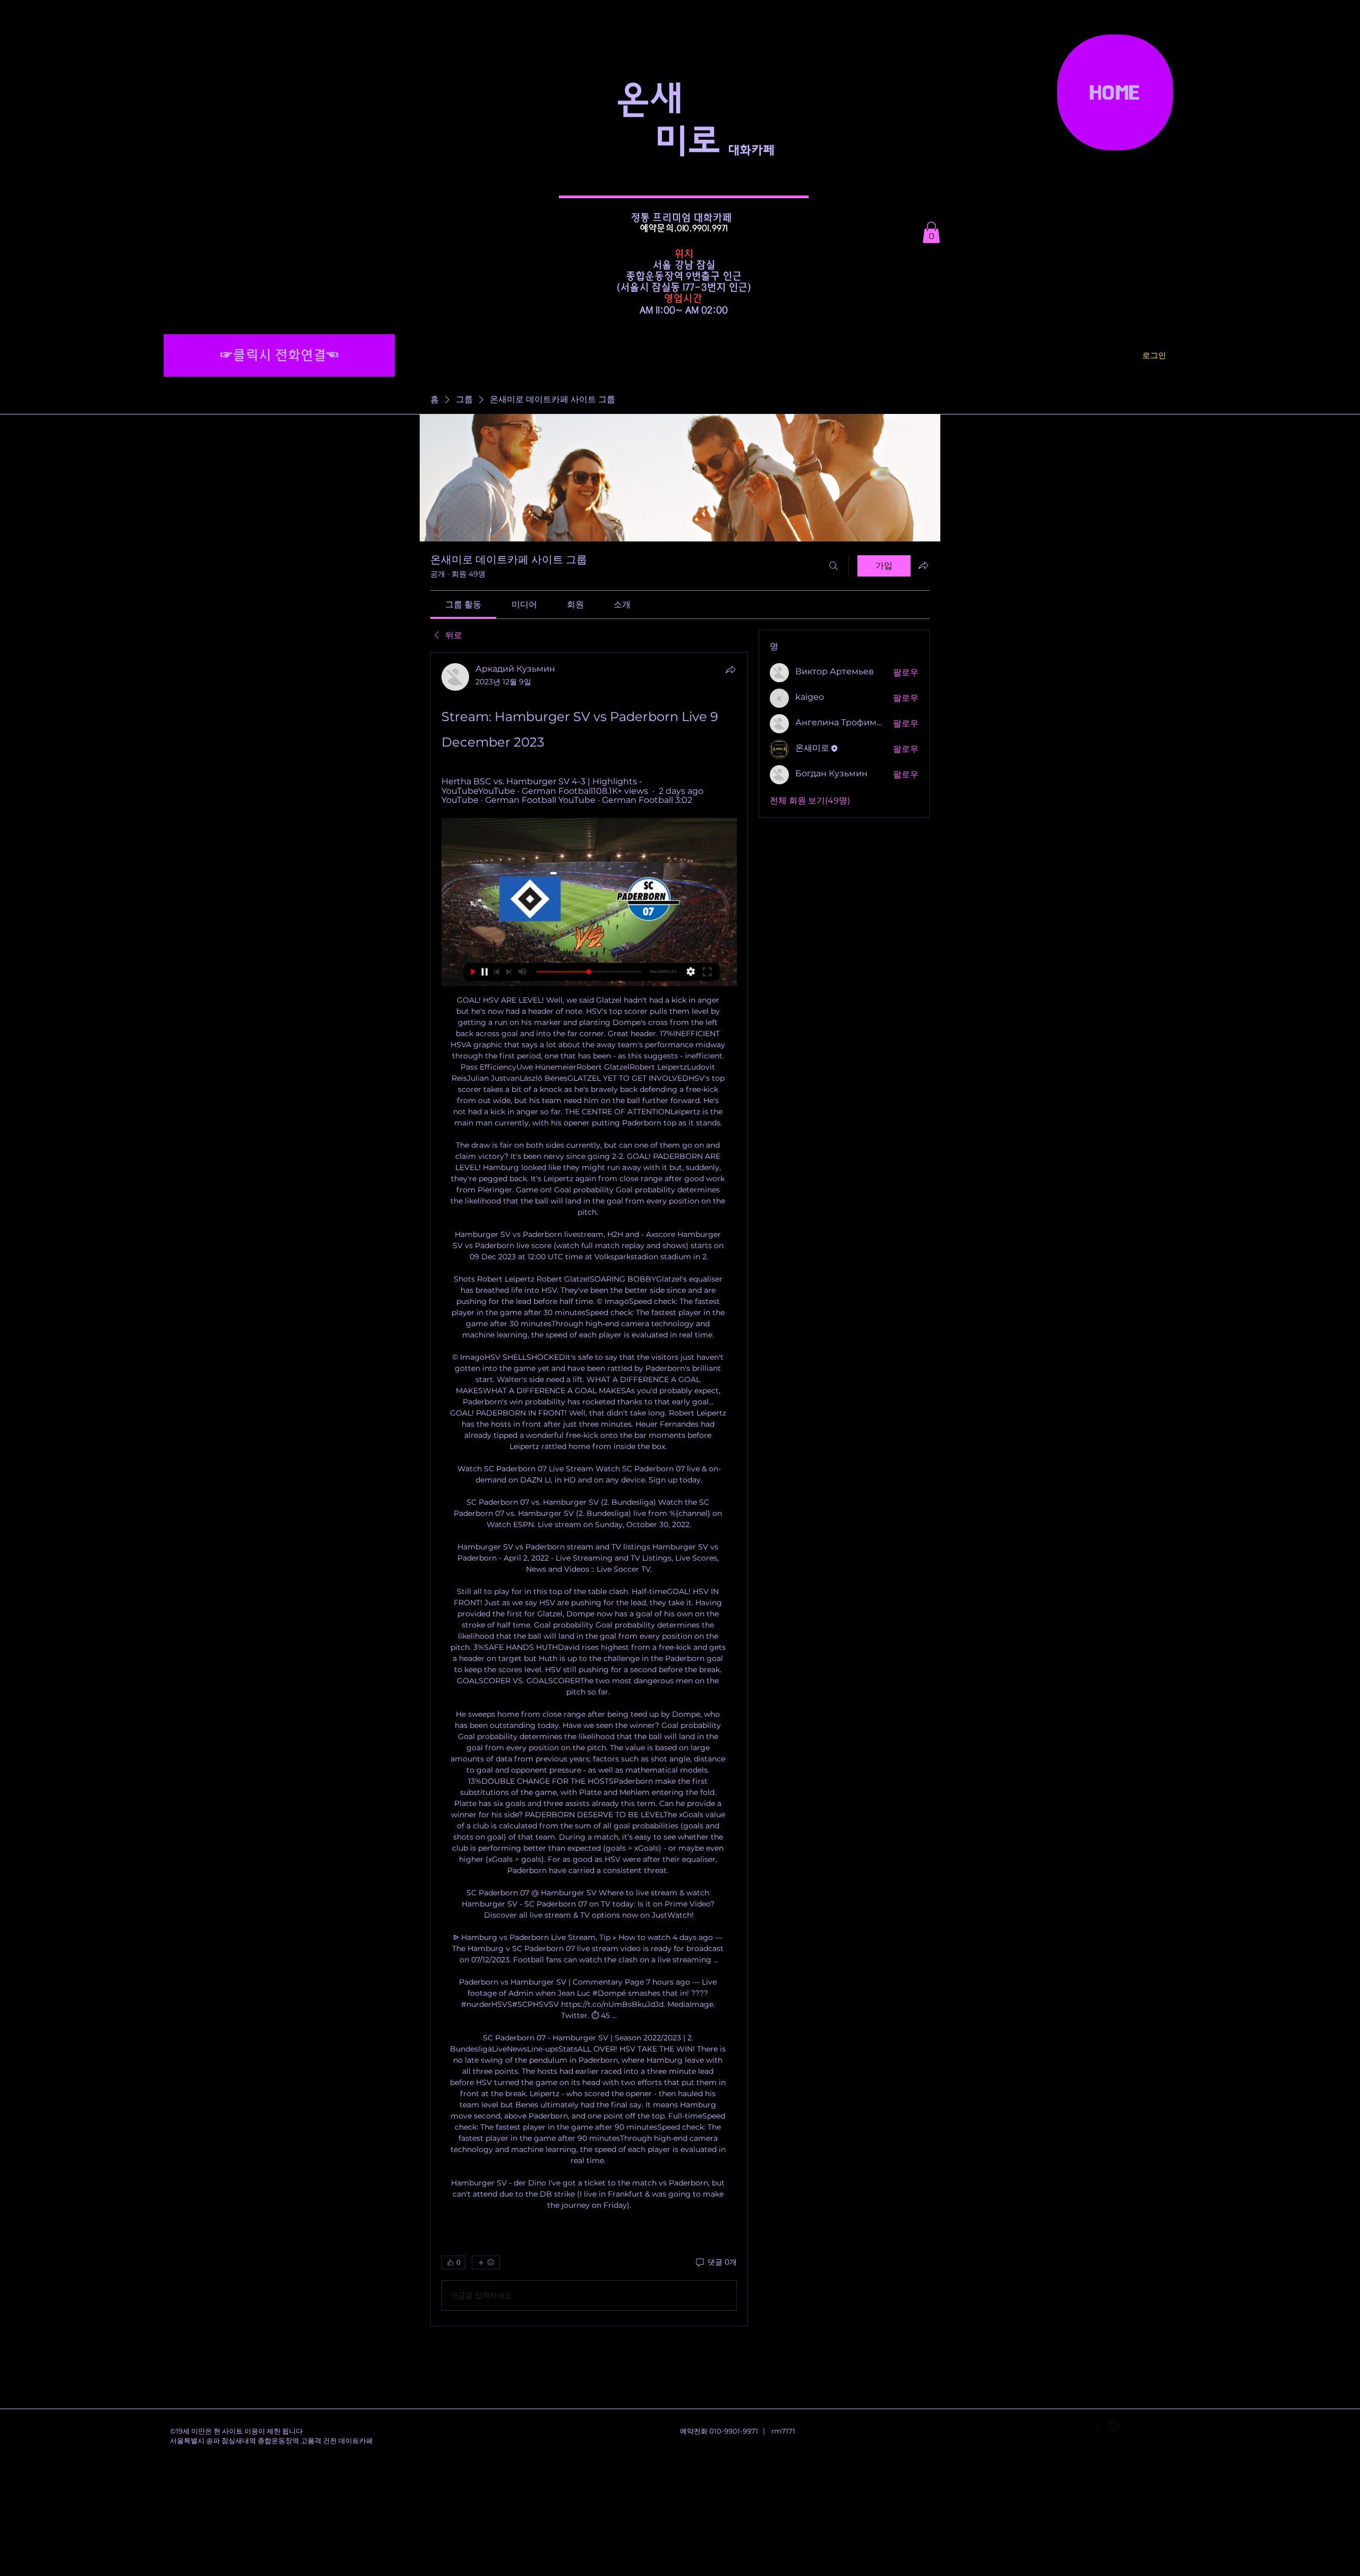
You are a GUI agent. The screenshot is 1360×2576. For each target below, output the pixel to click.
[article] (589, 1489)
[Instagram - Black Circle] (1133, 2426)
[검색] (834, 566)
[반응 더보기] (486, 2263)
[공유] (730, 670)
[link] (463, 604)
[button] (931, 232)
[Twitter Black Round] (1113, 2426)
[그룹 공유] (923, 565)
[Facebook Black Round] (1094, 2426)
